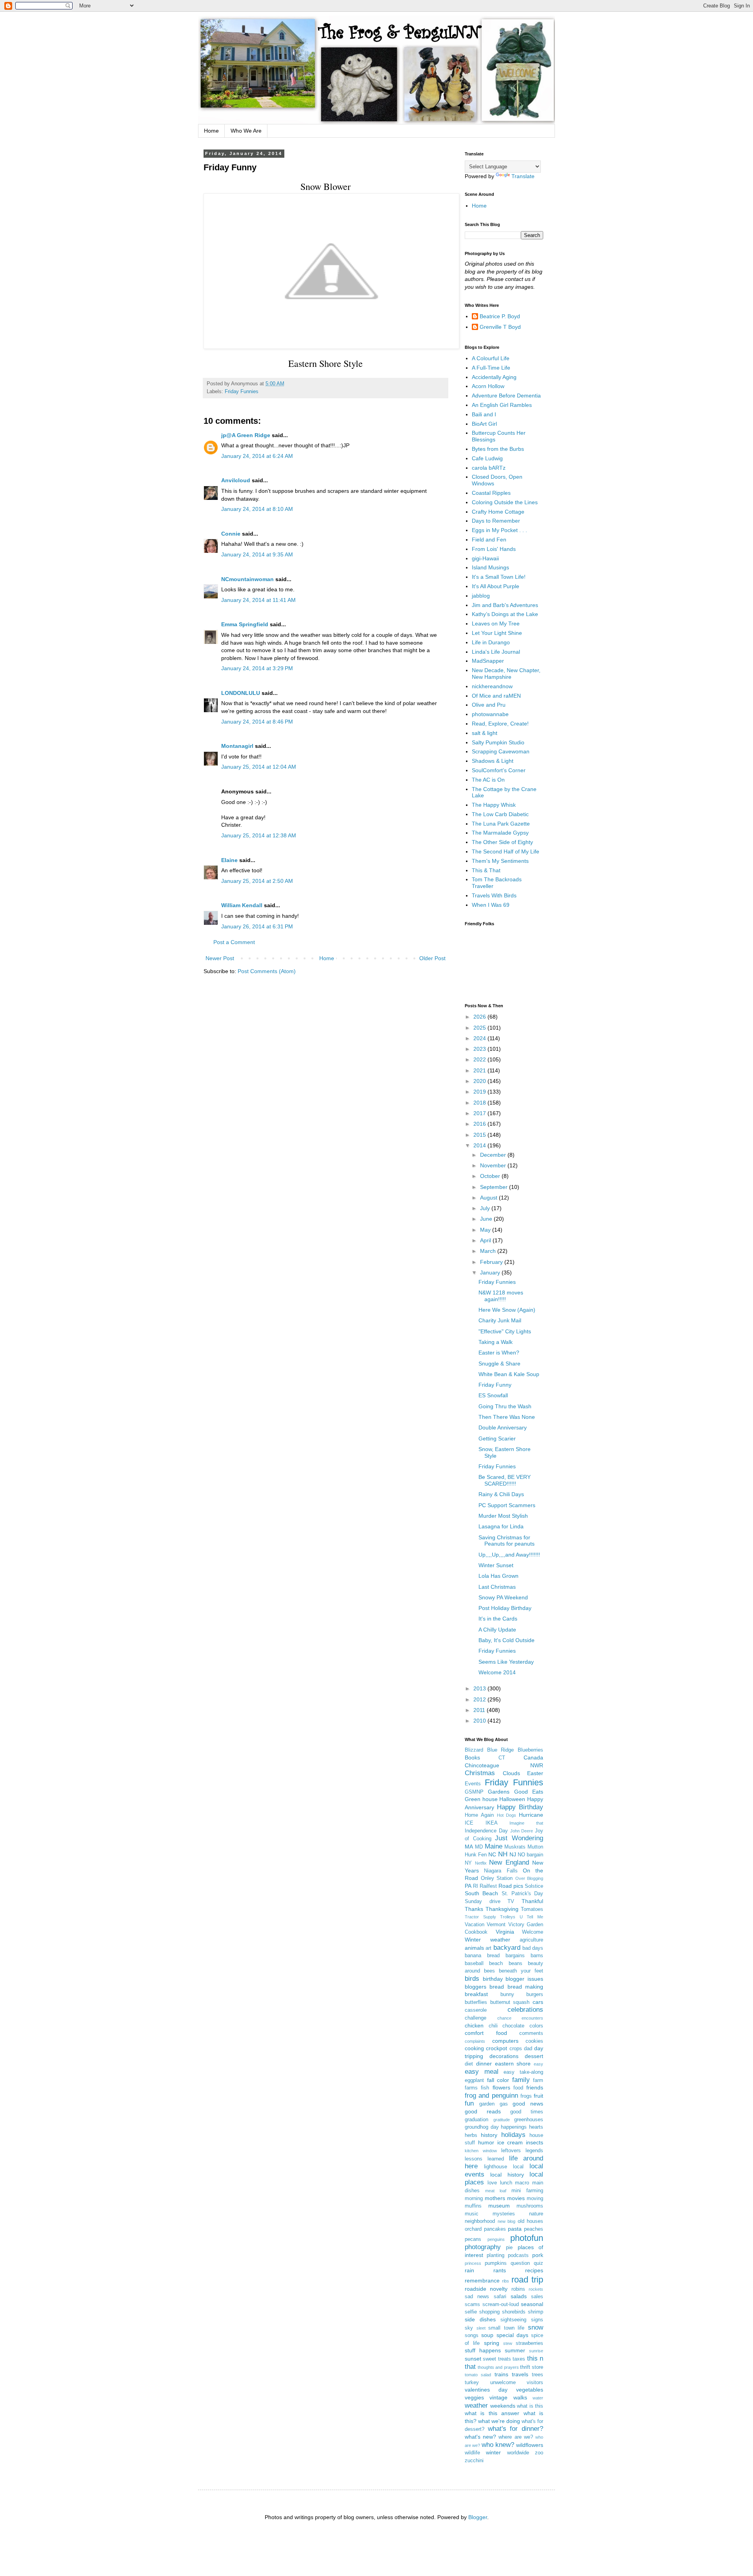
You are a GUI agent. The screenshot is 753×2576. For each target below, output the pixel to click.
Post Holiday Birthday (505, 1608)
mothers (495, 2198)
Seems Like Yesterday (506, 1662)
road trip (527, 2280)
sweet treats (497, 2359)
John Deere (522, 1831)
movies (516, 2198)
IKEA (492, 1823)
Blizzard (474, 1750)
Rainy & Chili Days (501, 1494)
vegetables (530, 2390)
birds (472, 1979)
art (488, 1948)
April (486, 1240)
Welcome (533, 1932)
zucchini (474, 2461)
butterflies (476, 2002)
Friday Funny (495, 1385)
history (489, 2135)
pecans (473, 2239)
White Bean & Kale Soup (509, 1374)
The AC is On (488, 780)
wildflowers (530, 2445)
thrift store (532, 2367)
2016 (480, 1124)
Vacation (475, 1925)
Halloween (512, 1799)
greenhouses (529, 2120)
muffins (473, 2206)
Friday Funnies (242, 392)
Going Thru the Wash (505, 1406)
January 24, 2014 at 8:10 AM (257, 509)
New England (509, 1862)
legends (534, 2151)
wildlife (472, 2453)
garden (487, 2104)
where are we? (516, 2437)
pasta (515, 2229)
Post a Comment (234, 942)
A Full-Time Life (491, 368)
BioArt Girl (484, 424)
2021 (480, 1070)
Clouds (511, 1773)
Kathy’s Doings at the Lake (505, 614)
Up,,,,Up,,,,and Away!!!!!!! (509, 1555)
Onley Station (497, 1878)
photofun (527, 2238)
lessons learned (484, 2159)
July (486, 1208)
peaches (534, 2229)
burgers (535, 1994)
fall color (498, 2080)
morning (474, 2199)
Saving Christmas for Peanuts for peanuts (507, 1541)
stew (508, 2343)
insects (535, 2142)
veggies (474, 2397)
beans (516, 1963)
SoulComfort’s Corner (499, 770)
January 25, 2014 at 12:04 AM (259, 767)
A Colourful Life (491, 358)
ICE (469, 1823)
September (495, 1187)
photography (483, 2247)
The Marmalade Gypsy (500, 833)
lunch (506, 2183)
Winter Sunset (496, 1565)
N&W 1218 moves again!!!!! (501, 1296)
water (538, 2398)
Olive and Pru (489, 705)
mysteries (504, 2214)
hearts (536, 2127)
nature (536, 2214)
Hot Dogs (507, 1815)
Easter (535, 1773)
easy (538, 2064)
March (489, 1251)
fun (469, 2103)
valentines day (486, 2390)
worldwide (518, 2453)
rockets (536, 2289)
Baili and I (484, 414)
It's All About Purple (496, 586)
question (520, 2263)
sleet (481, 2328)
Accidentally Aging (494, 377)
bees (489, 1971)
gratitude (502, 2120)
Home (211, 131)
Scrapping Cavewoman (501, 751)
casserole (476, 2010)
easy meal (482, 2072)
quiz (538, 2263)
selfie (471, 2312)
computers (505, 2041)
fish (485, 2088)
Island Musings (490, 567)
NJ (513, 1854)
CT (502, 1758)
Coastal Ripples (491, 493)
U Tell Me (531, 1917)
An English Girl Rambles (502, 405)
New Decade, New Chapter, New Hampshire (506, 674)
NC (492, 1854)
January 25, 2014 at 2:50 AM (257, 881)
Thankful (532, 1901)
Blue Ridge (501, 1750)
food (518, 2088)
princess (473, 2263)
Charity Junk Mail (500, 1320)
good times (527, 2112)
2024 (480, 1038)
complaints (475, 2041)
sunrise (536, 2351)
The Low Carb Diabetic (500, 814)
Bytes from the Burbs (498, 449)
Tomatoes (532, 1909)
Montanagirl (237, 746)
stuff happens (483, 2350)
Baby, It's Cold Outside (507, 1640)
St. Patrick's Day (523, 1894)
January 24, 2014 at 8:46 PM (257, 722)
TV (511, 1901)
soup (487, 2335)
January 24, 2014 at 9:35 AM (257, 554)
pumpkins (496, 2263)
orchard (473, 2229)
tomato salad (478, 2375)
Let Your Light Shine (497, 633)
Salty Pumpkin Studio (498, 742)
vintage (498, 2397)
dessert (534, 2056)
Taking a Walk (496, 1342)
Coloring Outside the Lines (505, 502)
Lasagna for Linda (501, 1526)
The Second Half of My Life (506, 851)
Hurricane (531, 1815)
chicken (474, 2025)
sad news (477, 2297)
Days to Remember (496, 521)
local (518, 2167)
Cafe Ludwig (487, 458)
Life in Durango (491, 642)
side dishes (480, 2319)
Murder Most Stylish (503, 1516)
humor (486, 2142)
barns (537, 1956)
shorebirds (514, 2312)
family (521, 2080)
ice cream (510, 2142)
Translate (523, 176)
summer (515, 2350)
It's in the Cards (498, 1619)
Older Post (432, 958)
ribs (506, 2281)
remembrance (482, 2281)
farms (471, 2088)
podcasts (518, 2255)
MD (479, 1847)
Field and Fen (489, 540)
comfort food (486, 2033)
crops (516, 2049)
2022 (480, 1059)
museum (499, 2206)
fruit (538, 2096)
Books (472, 1757)
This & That (486, 870)
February (492, 1262)
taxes (519, 2359)
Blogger (478, 2517)
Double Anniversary (503, 1427)
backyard (507, 1948)
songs (472, 2335)
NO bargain (530, 1855)
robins (518, 2289)
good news (528, 2104)
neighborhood (480, 2221)
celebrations (525, 2010)
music (472, 2214)
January (491, 1273)
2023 (480, 1049)
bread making (525, 1987)
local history (507, 2175)
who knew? (498, 2445)
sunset (473, 2359)
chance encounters (520, 2018)
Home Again (479, 1815)
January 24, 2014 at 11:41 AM (258, 600)
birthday (493, 1979)
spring (492, 2343)
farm (538, 2080)
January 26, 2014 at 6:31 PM (257, 926)
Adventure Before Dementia (506, 396)
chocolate (513, 2026)
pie (509, 2248)
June (487, 1219)
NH (503, 1854)
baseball (474, 1963)
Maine (494, 1846)
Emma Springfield (245, 624)
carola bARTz (489, 468)
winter (493, 2452)
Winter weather (487, 1940)
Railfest (488, 1886)
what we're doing (499, 2421)
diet (469, 2064)
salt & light (485, 733)
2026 (480, 1017)
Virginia (505, 1932)
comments (531, 2033)
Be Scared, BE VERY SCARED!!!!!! (505, 1480)
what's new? (480, 2437)
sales (537, 2297)
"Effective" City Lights (505, 1331)
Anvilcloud (236, 480)
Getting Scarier (497, 1438)
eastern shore (513, 2064)
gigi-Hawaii (485, 558)
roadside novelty (486, 2289)
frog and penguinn (491, 2096)
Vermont (496, 1925)
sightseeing (513, 2320)
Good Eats (529, 1792)
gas (504, 2104)
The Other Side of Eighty (502, 842)
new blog (507, 2221)
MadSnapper (488, 661)
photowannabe (490, 714)
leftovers (511, 2151)
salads (519, 2296)
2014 (480, 1145)
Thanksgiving (502, 1909)
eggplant (474, 2080)
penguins (496, 2239)
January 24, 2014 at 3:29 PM (257, 668)
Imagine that (526, 1823)
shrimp (536, 2312)
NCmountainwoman (247, 579)
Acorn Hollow (488, 386)
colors (536, 2026)
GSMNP (474, 1792)
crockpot (497, 2048)
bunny (507, 1994)
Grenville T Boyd (500, 327)
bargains (515, 1956)
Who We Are (246, 131)
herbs (471, 2135)
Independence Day (486, 1831)
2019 (480, 1092)
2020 (480, 1081)
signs (537, 2320)
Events (473, 1784)
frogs (526, 2096)
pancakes (495, 2229)
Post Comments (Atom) (267, 971)
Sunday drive (483, 1901)
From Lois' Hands (494, 549)
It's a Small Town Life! (499, 577)
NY (468, 1863)
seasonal (532, 2304)
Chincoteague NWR (504, 1765)
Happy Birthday (520, 1807)
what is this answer (492, 2413)
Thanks (474, 1909)
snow (536, 2327)
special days (512, 2335)
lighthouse (496, 2167)
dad (528, 2049)
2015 (480, 1135)
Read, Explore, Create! (500, 724)
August (489, 1198)
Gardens (499, 1792)
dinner (484, 2064)
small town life (506, 2328)
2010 (480, 1721)
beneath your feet (521, 1971)
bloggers (476, 1987)
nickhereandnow (492, 686)
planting (496, 2255)
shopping (489, 2312)
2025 (480, 1028)
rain (469, 2270)
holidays (513, 2135)
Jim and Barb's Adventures (505, 605)
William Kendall (242, 905)
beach (496, 1963)
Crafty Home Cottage (498, 512)
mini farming (527, 2191)
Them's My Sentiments (500, 861)
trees (537, 2375)
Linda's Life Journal (496, 652)
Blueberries (530, 1750)
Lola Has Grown (498, 1576)
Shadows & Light (493, 761)
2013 (480, 1688)
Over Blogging (529, 1878)
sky (469, 2328)
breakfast (476, 1994)
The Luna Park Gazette (501, 824)
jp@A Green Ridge (246, 435)
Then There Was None (507, 1417)
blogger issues (524, 1979)
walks (520, 2397)
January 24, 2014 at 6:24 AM (257, 456)
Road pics (511, 1886)
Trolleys (508, 1917)
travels (520, 2374)
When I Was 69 (491, 905)
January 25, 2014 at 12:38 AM (259, 835)
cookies (534, 2041)
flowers (501, 2087)
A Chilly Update (497, 1630)
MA (469, 1847)
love (492, 2183)
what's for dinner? (516, 2429)
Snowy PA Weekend (503, 1597)
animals (474, 1948)
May (486, 1230)
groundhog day (482, 2127)
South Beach (481, 1893)
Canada (533, 1757)
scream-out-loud (501, 2304)
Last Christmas (497, 1587)
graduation (477, 2120)
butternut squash (510, 2002)
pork (538, 2255)
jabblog (481, 596)
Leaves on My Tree (496, 623)
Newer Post (220, 958)
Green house (481, 1799)
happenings (514, 2127)
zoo (539, 2453)
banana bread (482, 1956)
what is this (530, 2406)
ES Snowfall (493, 1395)
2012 (480, 1699)
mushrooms (530, 2206)
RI (476, 1886)
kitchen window (481, 2151)
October (491, 1176)
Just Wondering (519, 1838)
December (494, 1155)
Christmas (480, 1773)
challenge (476, 2018)
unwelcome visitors (517, 2383)
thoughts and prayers (498, 2367)
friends (535, 2087)
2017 (480, 1113)
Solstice (534, 1886)
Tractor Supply (480, 1917)
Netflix (481, 1863)
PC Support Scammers (507, 1505)
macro (522, 2183)
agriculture (531, 1940)
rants (500, 2270)
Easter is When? (499, 1353)
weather (476, 2406)
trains (501, 2374)
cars (538, 2002)
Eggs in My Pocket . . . (499, 530)
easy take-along (523, 2072)
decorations (504, 2056)
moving (535, 2199)
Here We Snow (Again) (507, 1310)
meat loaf (496, 2191)
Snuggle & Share (499, 1364)
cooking (474, 2048)
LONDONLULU (241, 693)
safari (500, 2297)
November (494, 1165)
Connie (231, 534)
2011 (480, 1710)
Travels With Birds (494, 895)
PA (468, 1886)
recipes (534, 2270)
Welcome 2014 (497, 1672)
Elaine (229, 860)
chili (493, 2026)
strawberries (529, 2343)
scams (472, 2304)
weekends (503, 2406)
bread (497, 1987)
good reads (483, 2111)
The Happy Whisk (494, 805)
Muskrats (515, 1847)
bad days (533, 1948)
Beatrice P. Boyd (500, 316)
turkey (472, 2383)
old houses (531, 2221)
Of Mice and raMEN (496, 696)
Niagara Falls (501, 1871)
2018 (480, 1103)
